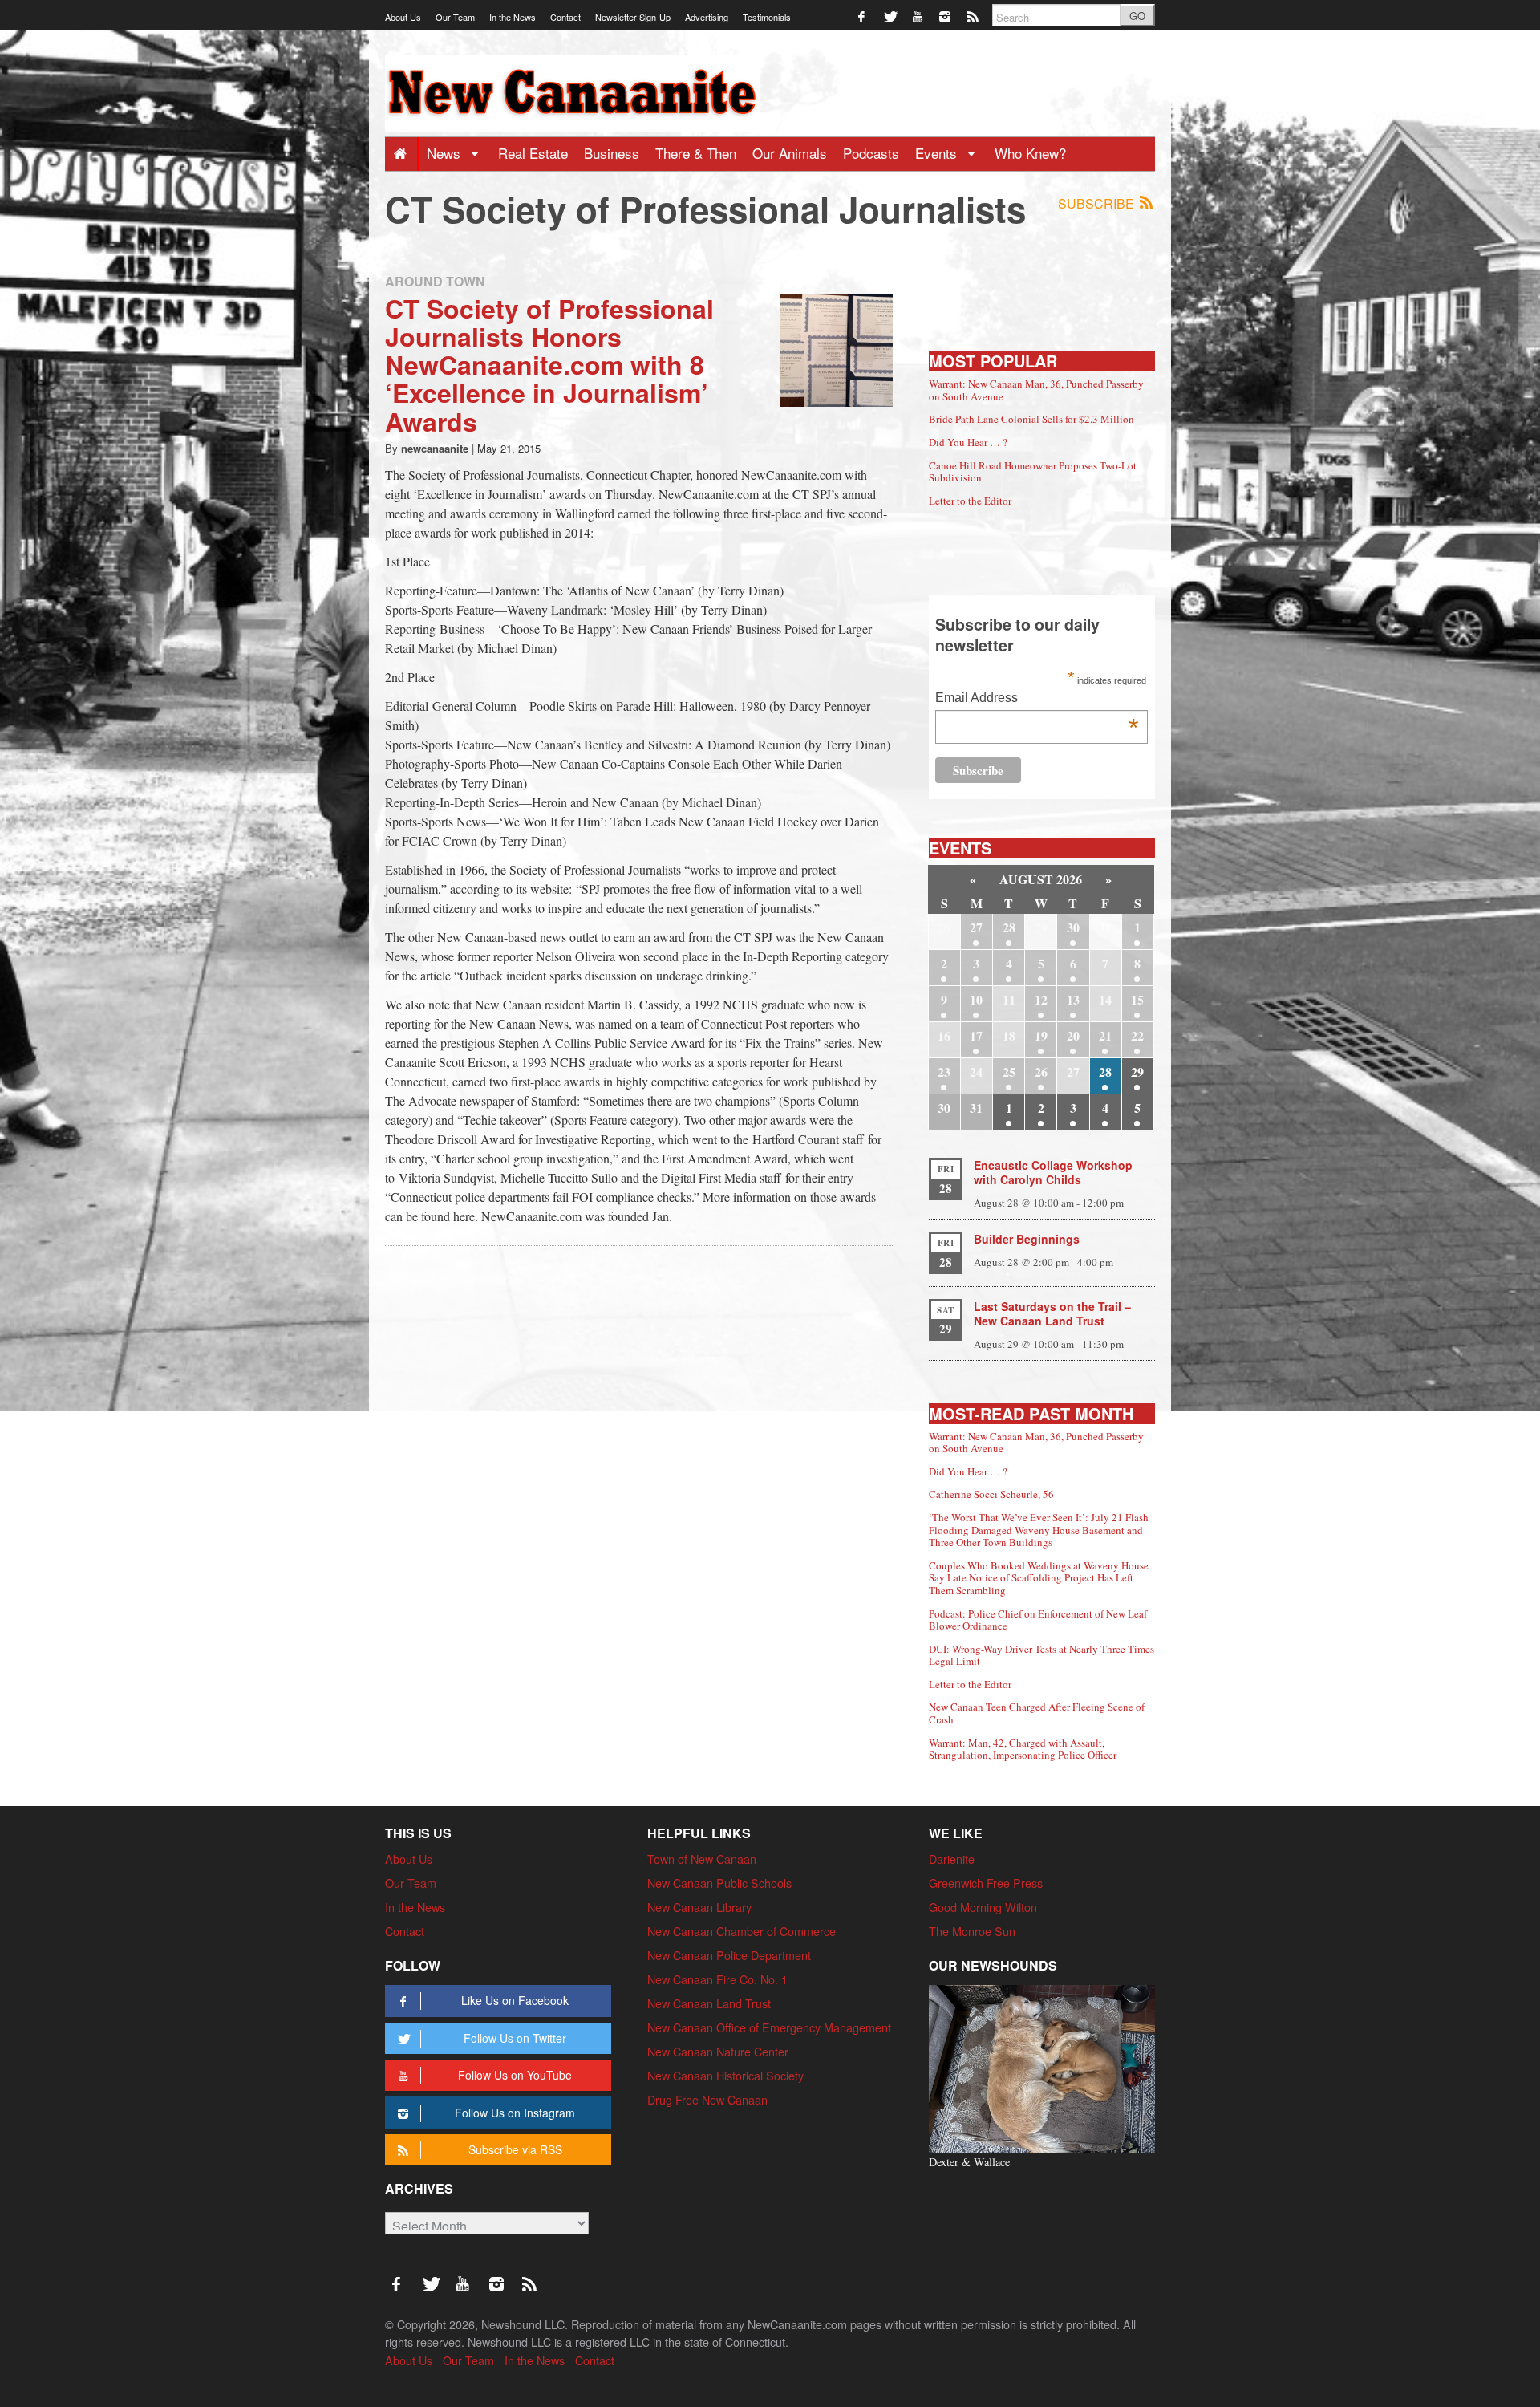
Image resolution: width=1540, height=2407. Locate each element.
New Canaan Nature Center (718, 2051)
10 (976, 999)
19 (1041, 1035)
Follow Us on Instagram (515, 2113)
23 (944, 1072)
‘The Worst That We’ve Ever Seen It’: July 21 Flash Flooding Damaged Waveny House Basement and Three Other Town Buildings (1039, 1530)
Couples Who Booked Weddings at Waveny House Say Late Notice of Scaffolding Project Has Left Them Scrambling (1039, 1578)
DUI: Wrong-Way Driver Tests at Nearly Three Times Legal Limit (1042, 1655)
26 (1041, 1072)
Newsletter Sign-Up (633, 17)
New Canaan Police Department (729, 1955)
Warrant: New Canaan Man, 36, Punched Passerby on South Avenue (1036, 390)
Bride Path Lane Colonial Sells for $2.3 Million (1031, 419)
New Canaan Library (699, 1907)
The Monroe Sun (972, 1931)
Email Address (1037, 699)
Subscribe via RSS (515, 2149)
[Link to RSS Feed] (974, 16)
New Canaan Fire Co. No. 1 (717, 1979)
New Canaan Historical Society (725, 2075)
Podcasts (871, 153)
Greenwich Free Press (986, 1883)
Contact (565, 17)
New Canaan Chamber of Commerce (742, 1931)
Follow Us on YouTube (515, 2075)
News (446, 153)
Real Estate (533, 153)
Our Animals (790, 153)
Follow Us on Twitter (515, 2038)
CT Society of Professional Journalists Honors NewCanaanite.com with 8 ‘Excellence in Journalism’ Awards (549, 365)
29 (1137, 1072)
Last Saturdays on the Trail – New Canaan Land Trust (1052, 1313)
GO (1137, 16)
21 (1105, 1035)
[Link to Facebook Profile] (863, 16)
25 (1009, 1072)
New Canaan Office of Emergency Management (769, 2027)
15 (1137, 999)
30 (1073, 927)
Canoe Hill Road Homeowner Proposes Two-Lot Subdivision (1033, 472)
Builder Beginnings (1027, 1239)
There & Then (696, 153)
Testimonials (767, 17)
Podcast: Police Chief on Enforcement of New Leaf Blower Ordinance (1038, 1620)
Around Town (435, 281)
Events (938, 153)
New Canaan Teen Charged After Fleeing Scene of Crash (1037, 1713)
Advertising (707, 17)
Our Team (455, 17)
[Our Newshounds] (1042, 2067)
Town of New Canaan (702, 1859)
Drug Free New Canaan (707, 2099)
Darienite (952, 1859)
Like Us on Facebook (515, 2000)
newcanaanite (435, 448)
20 (1073, 1035)
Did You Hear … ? (968, 442)
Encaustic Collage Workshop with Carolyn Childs (1053, 1172)
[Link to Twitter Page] (891, 16)
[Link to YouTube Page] (919, 16)
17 (976, 1035)
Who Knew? (1030, 153)
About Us (403, 17)
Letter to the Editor (970, 501)
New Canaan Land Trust (709, 2003)
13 (1073, 999)
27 (976, 927)
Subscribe (1098, 203)
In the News (513, 17)
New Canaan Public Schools (719, 1883)
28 (1009, 927)
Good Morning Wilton (983, 1907)
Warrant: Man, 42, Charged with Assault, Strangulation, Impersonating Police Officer (1023, 1749)
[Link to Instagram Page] (946, 16)
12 (1041, 999)
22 (1137, 1035)
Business (612, 153)
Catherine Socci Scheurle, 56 (991, 1494)
